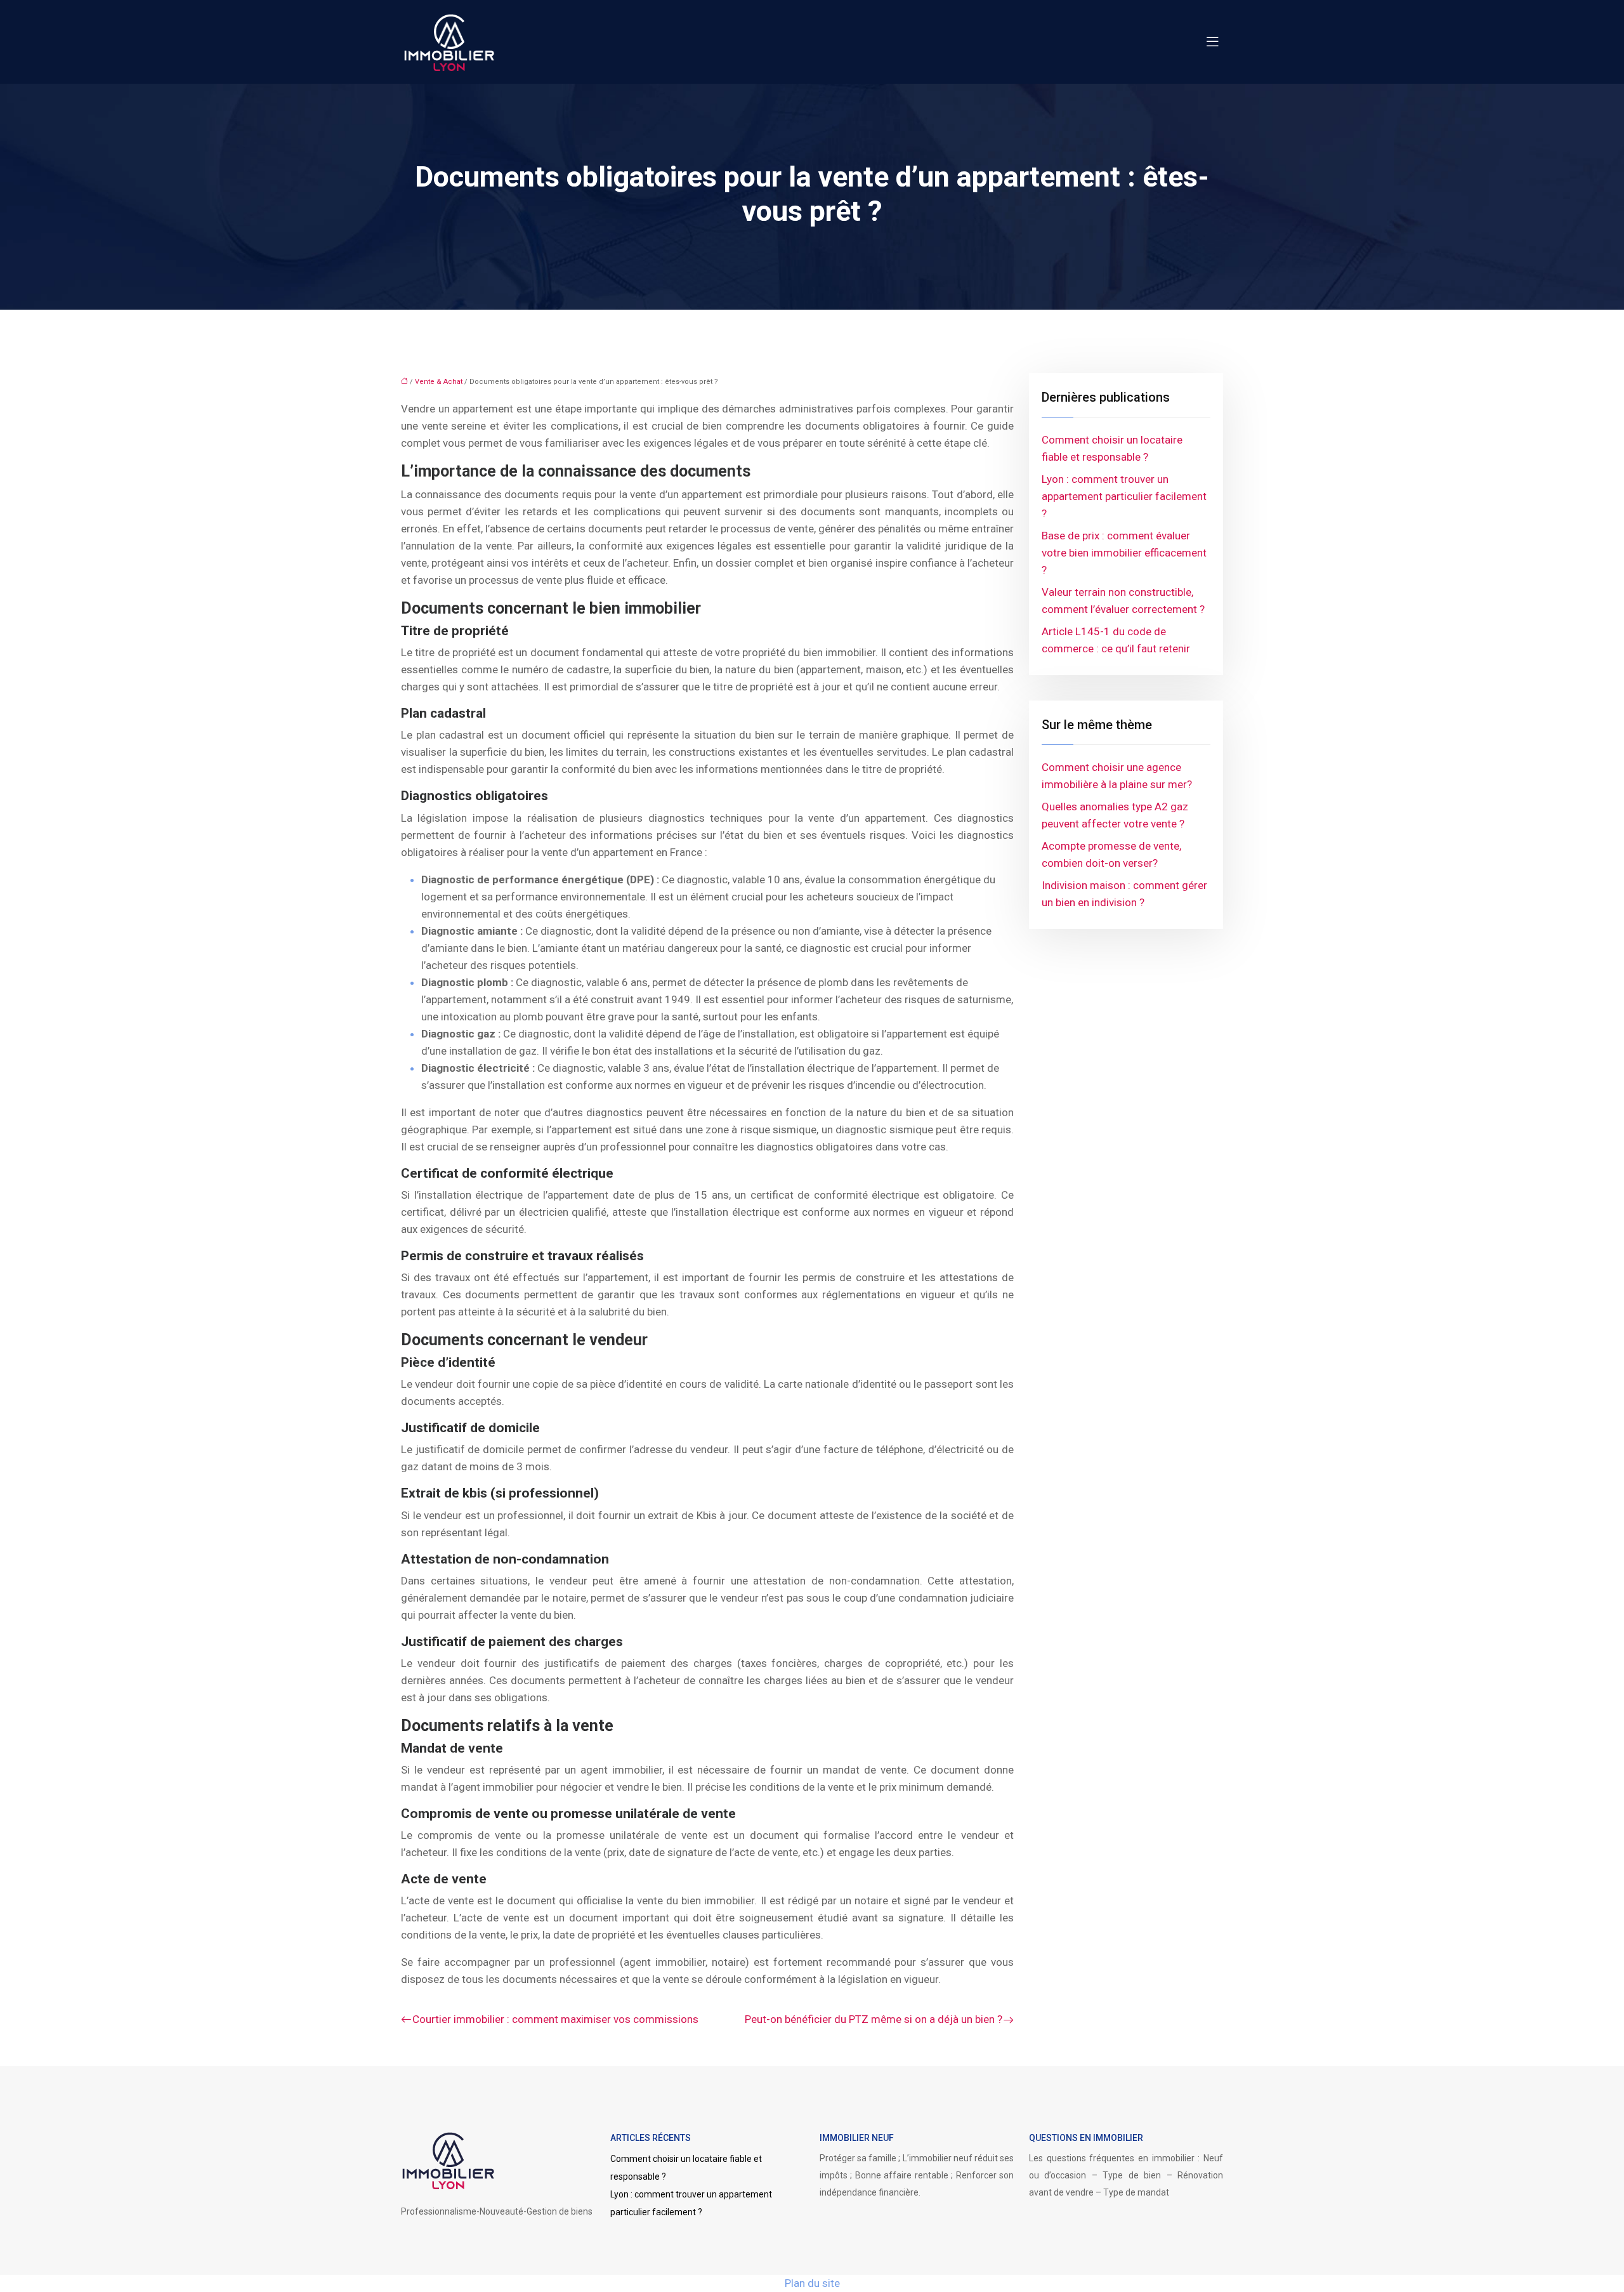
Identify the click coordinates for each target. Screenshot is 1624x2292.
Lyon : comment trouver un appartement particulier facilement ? (1124, 496)
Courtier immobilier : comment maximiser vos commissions (555, 2019)
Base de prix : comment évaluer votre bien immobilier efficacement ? (1124, 553)
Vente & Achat (439, 382)
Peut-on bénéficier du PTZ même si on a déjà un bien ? (874, 2019)
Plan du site (812, 2283)
